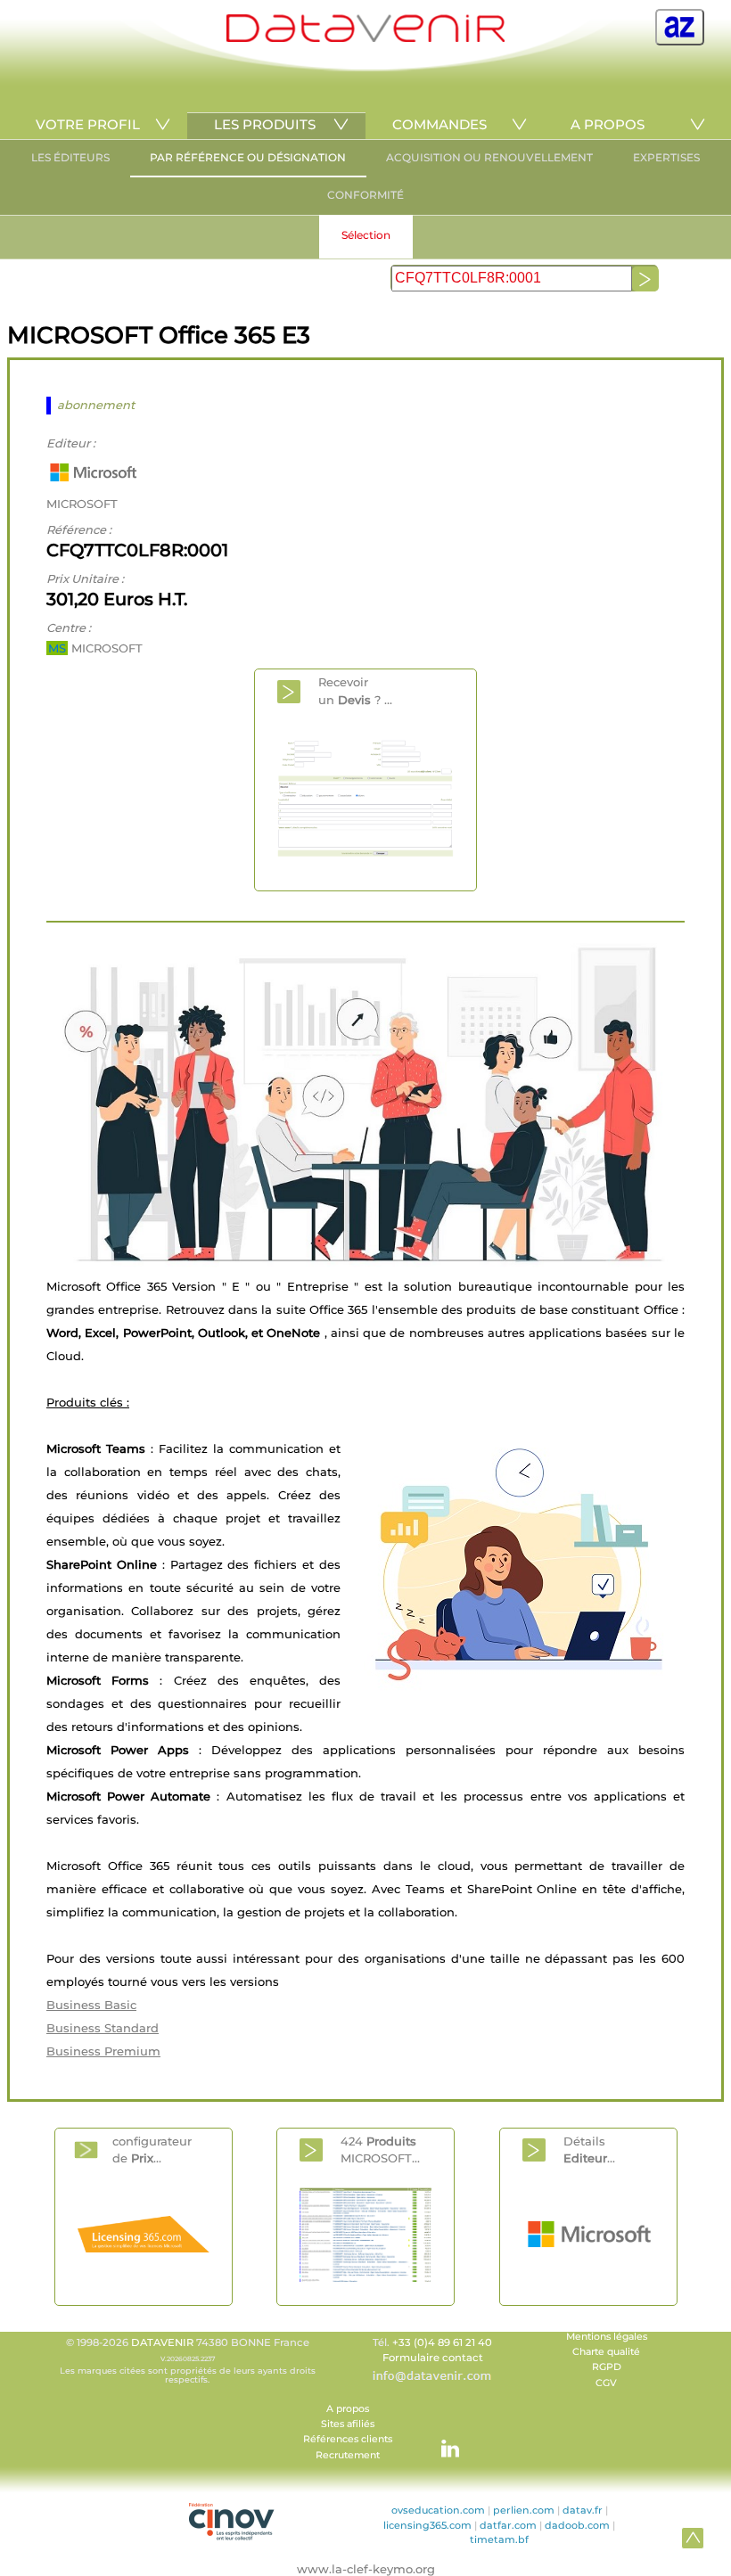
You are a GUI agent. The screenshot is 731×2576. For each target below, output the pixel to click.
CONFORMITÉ (365, 195)
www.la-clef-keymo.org (366, 2569)
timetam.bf (499, 2539)
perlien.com (524, 2510)
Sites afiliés (348, 2424)
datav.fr (583, 2510)
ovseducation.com (438, 2510)
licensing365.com (427, 2525)
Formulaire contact (433, 2358)
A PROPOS (608, 124)
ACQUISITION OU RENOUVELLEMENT (489, 157)
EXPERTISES (666, 157)
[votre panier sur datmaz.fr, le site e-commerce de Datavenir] (680, 27)
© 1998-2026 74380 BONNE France (188, 2360)
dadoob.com (577, 2525)
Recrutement (348, 2455)
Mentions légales (607, 2337)
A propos (348, 2409)
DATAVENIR (162, 2342)
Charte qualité (606, 2352)
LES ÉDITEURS (70, 157)
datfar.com (508, 2525)
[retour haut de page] (693, 2538)
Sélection (366, 235)
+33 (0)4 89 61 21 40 (442, 2342)
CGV (606, 2383)
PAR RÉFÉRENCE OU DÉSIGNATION (248, 157)
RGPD (607, 2367)
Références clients (348, 2439)
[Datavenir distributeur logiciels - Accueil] (365, 38)
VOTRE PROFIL (88, 124)
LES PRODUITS (265, 124)
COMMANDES (439, 124)
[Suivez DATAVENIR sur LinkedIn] (441, 2440)
